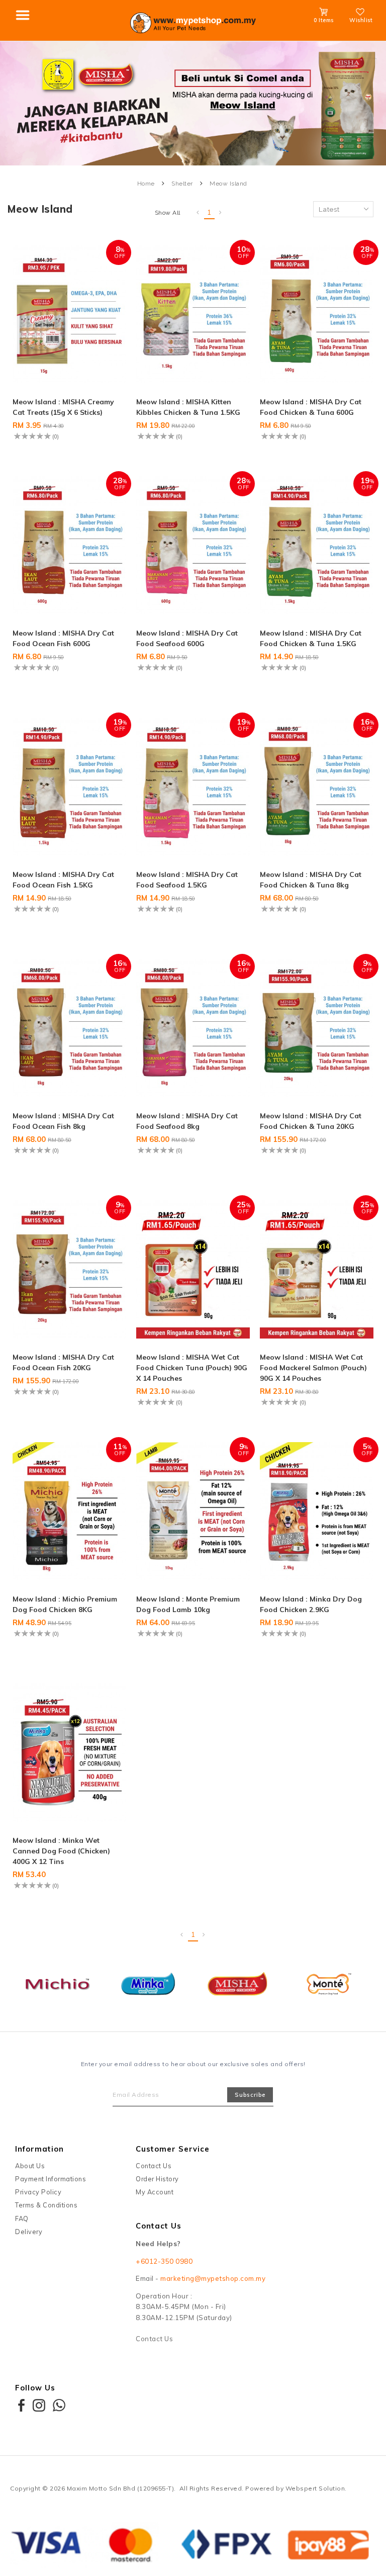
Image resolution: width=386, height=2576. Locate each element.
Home (146, 184)
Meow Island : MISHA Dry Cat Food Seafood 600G (187, 638)
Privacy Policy (38, 2192)
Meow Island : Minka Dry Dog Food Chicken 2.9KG (311, 1604)
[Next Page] (221, 213)
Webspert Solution (315, 2488)
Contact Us (154, 2166)
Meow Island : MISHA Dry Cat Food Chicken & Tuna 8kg (311, 880)
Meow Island (228, 184)
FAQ (22, 2218)
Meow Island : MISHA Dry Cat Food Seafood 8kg (187, 1121)
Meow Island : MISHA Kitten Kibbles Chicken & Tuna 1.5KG (188, 407)
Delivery (29, 2232)
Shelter (182, 184)
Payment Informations (51, 2179)
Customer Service (173, 2149)
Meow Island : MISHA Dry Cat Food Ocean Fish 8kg (63, 1121)
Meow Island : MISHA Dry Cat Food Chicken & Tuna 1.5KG (311, 638)
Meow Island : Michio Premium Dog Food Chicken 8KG (65, 1604)
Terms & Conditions (46, 2205)
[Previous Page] (198, 213)
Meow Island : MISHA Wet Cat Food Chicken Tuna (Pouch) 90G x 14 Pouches (192, 1368)
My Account (155, 2192)
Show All (168, 213)
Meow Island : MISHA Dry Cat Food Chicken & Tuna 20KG (311, 1121)
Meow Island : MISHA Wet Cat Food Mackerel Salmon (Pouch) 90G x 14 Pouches (313, 1368)
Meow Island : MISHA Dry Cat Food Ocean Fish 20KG (63, 1362)
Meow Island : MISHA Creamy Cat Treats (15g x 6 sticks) (63, 407)
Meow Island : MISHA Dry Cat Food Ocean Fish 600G (63, 638)
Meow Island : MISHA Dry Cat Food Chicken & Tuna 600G (311, 407)
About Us (30, 2166)
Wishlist (361, 20)
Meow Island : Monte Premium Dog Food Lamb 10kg (188, 1604)
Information (39, 2149)
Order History (157, 2179)
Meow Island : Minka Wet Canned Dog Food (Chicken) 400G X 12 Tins (61, 1851)
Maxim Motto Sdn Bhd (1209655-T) (121, 2488)
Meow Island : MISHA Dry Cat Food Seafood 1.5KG (187, 880)
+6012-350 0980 (164, 2261)
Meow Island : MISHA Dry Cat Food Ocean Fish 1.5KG (63, 880)
